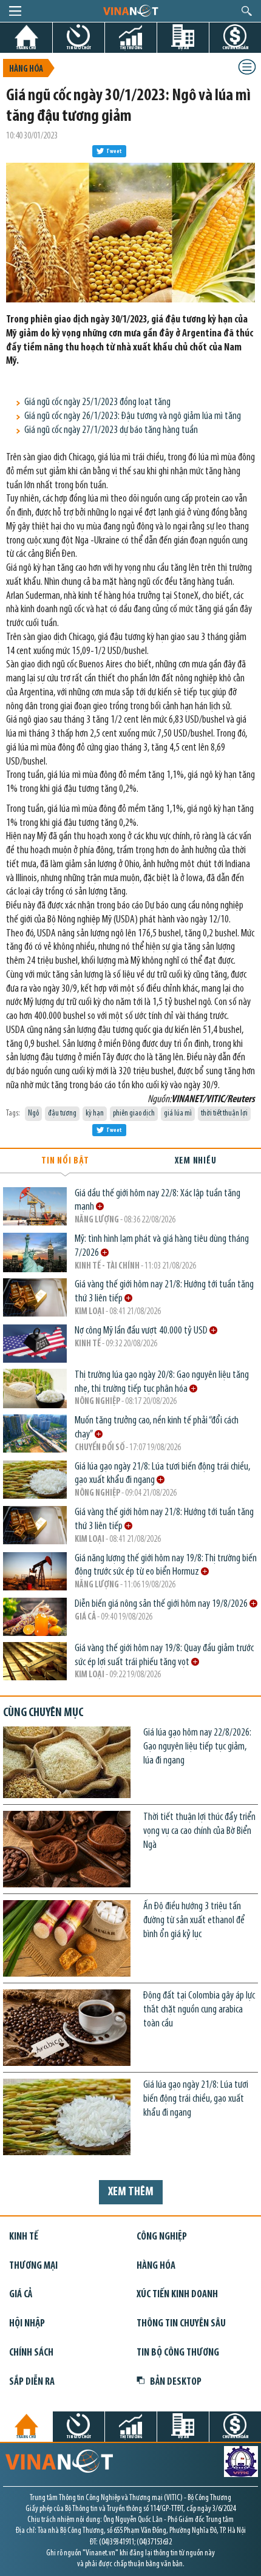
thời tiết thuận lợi (224, 1113)
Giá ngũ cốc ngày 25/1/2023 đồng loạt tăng (97, 402)
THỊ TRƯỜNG (131, 48)
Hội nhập (27, 2324)
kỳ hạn (95, 1113)
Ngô (33, 1113)
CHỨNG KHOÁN (235, 48)
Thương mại (33, 2266)
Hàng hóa (26, 70)
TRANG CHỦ (26, 48)
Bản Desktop (176, 2382)
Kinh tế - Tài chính (107, 1266)
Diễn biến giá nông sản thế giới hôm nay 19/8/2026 (162, 1604)
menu (15, 11)
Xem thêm (131, 2192)
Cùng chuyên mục (43, 1713)
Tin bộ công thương (178, 2353)
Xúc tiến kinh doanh (177, 2295)
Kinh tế (88, 1344)
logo (130, 10)
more (100, 1206)
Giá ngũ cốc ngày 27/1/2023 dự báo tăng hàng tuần (111, 430)
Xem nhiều (195, 1161)
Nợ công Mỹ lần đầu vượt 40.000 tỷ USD (142, 1331)
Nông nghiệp (97, 1402)
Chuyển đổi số (100, 1448)
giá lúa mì (178, 1113)
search (247, 11)
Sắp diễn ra (32, 2382)
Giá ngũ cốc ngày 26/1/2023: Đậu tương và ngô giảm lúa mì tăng (133, 416)
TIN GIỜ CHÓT (79, 48)
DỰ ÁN (183, 48)
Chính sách (31, 2353)
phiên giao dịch (134, 1113)
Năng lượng (97, 1220)
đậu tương (62, 1113)
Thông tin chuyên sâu (181, 2324)
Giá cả (85, 1617)
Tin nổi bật (65, 1161)
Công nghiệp (162, 2237)
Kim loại (90, 1312)
